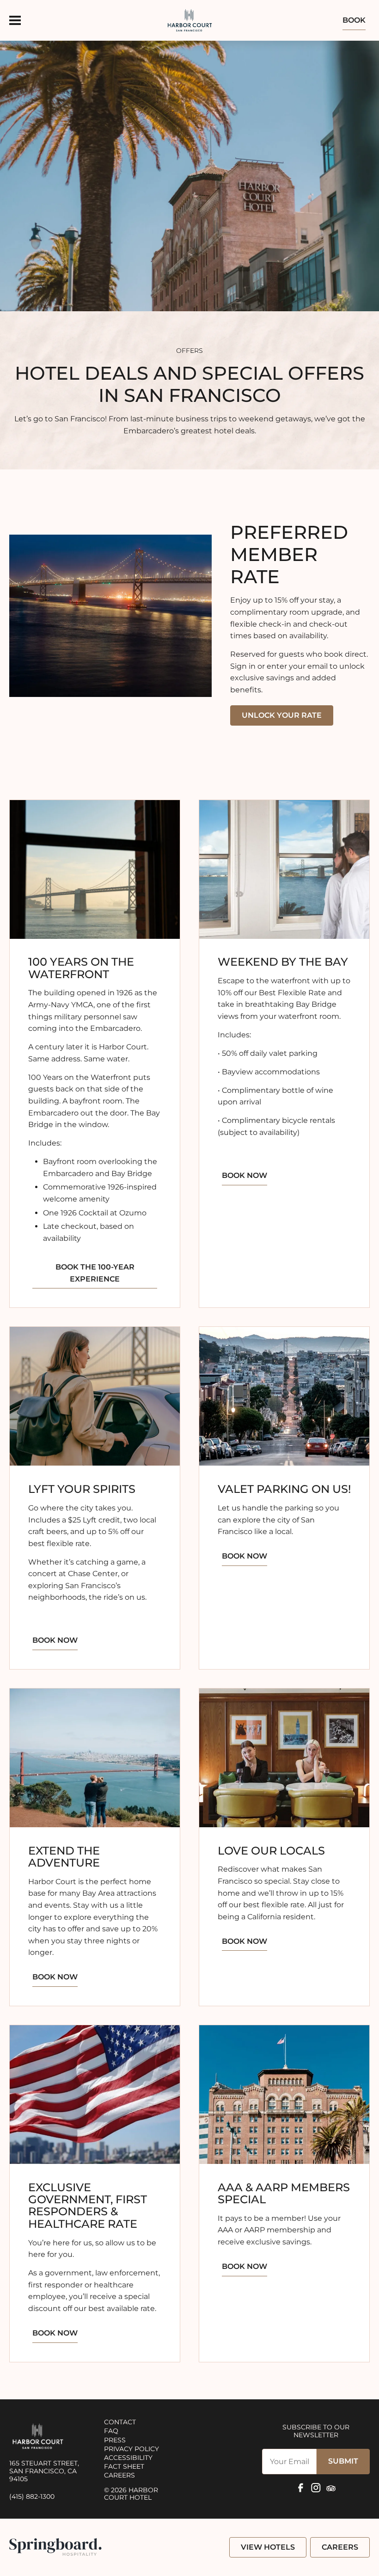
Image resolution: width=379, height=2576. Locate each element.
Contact (120, 2422)
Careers (119, 2475)
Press (115, 2440)
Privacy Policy (131, 2448)
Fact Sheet (124, 2466)
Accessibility (128, 2458)
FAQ (111, 2431)
